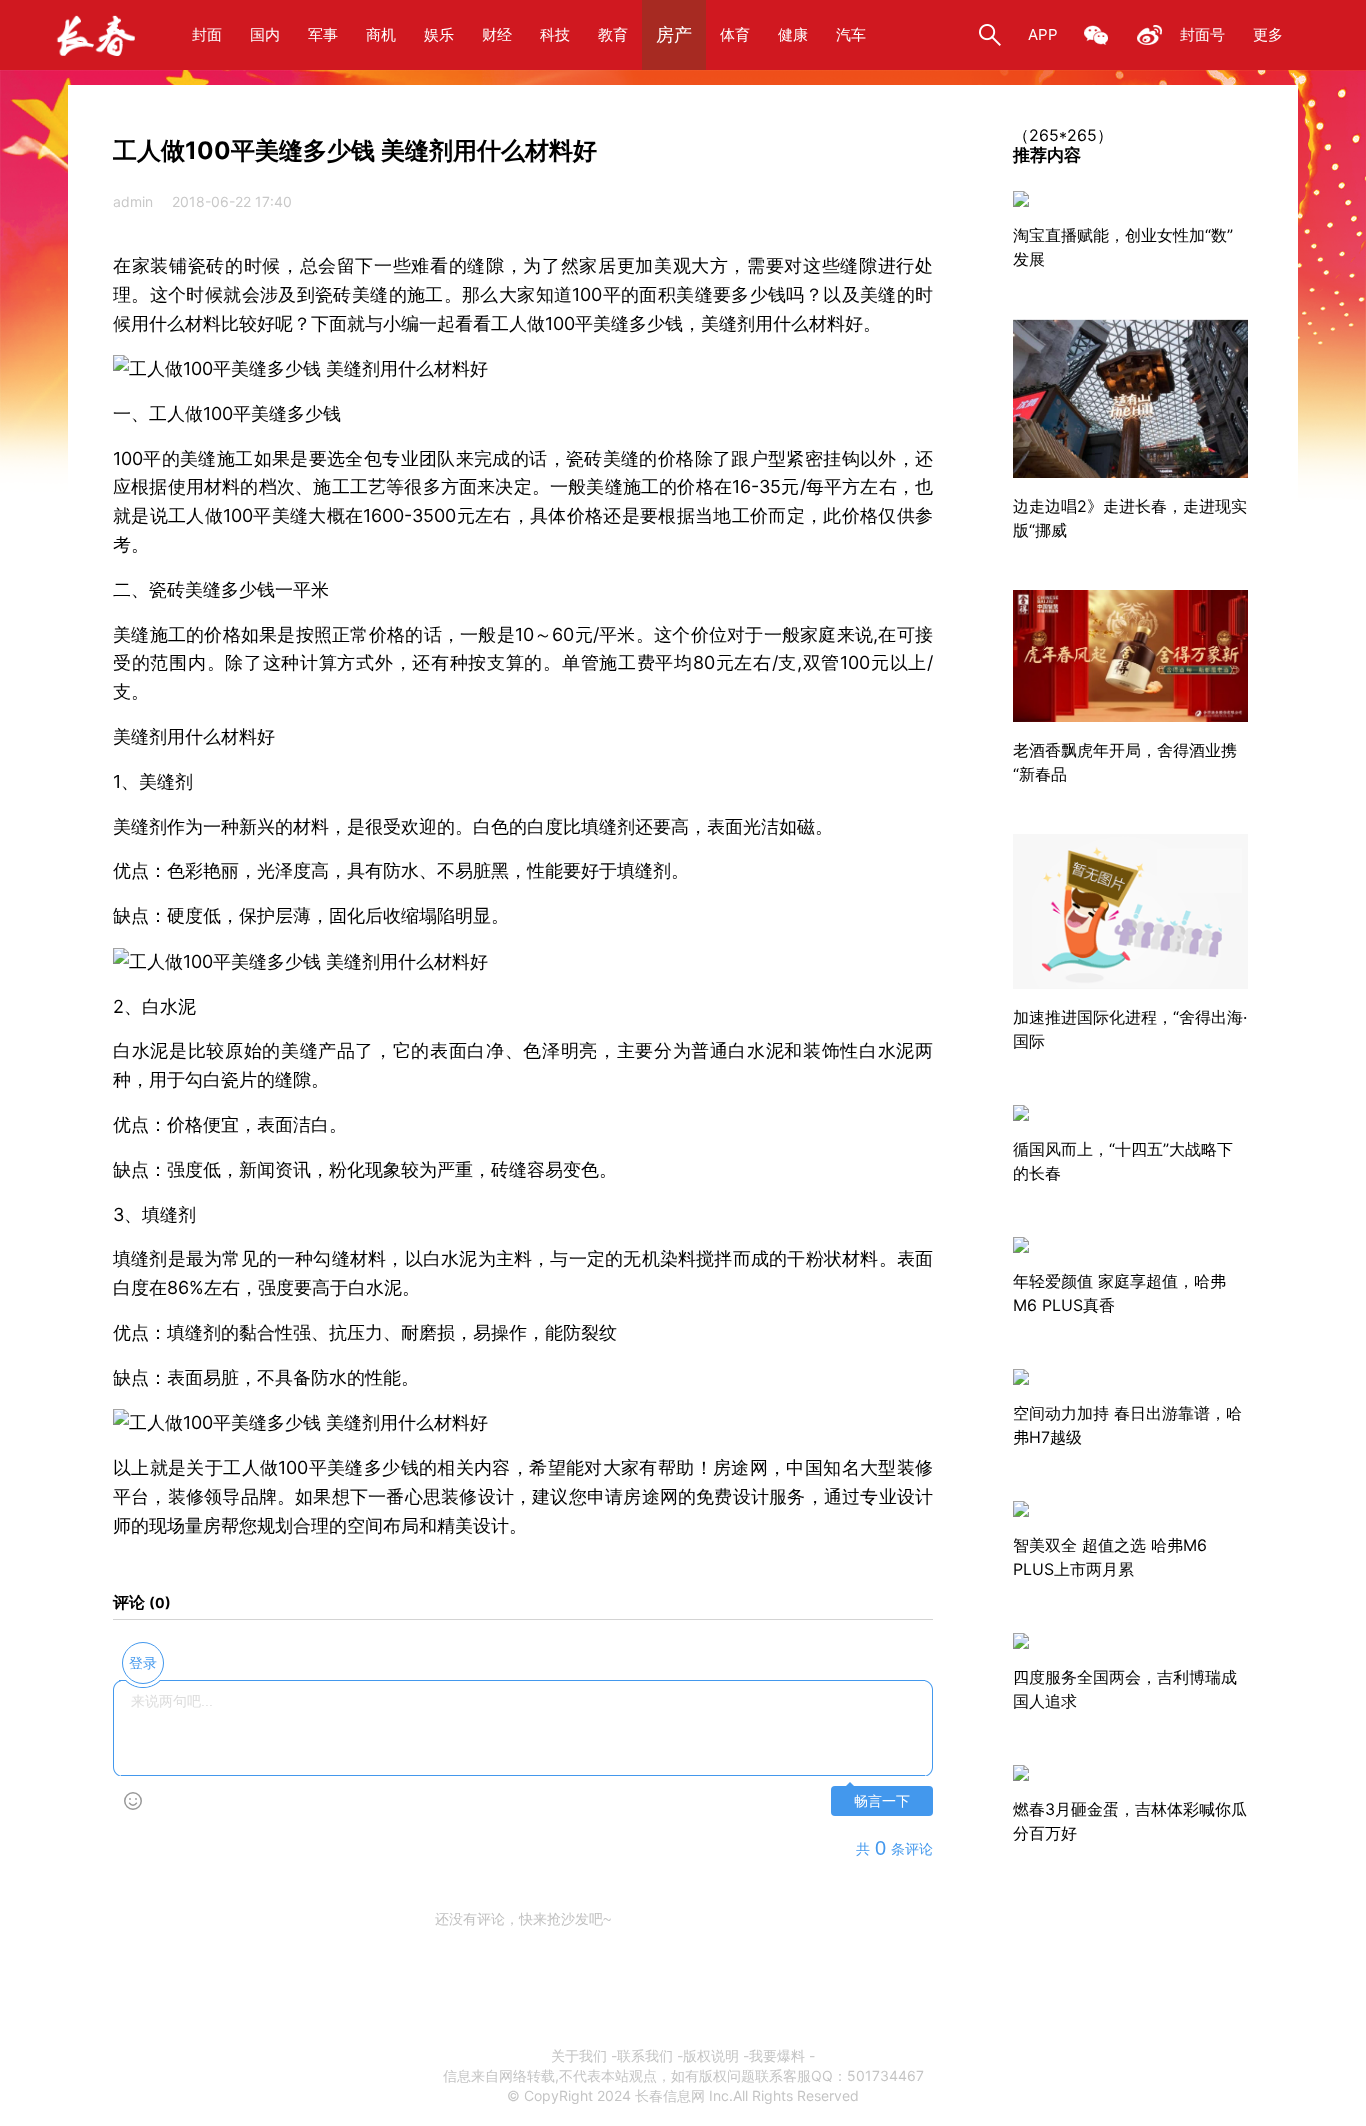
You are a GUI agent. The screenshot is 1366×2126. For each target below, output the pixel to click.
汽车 (851, 34)
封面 (207, 34)
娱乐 (439, 34)
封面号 (1202, 34)
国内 (265, 34)
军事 (323, 34)
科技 (555, 34)
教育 (613, 34)
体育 (735, 34)
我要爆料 (777, 2055)
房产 (674, 34)
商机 (381, 34)
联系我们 (645, 2055)
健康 (793, 34)
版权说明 (711, 2055)
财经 (497, 34)
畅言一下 (882, 1801)
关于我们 (579, 2055)
